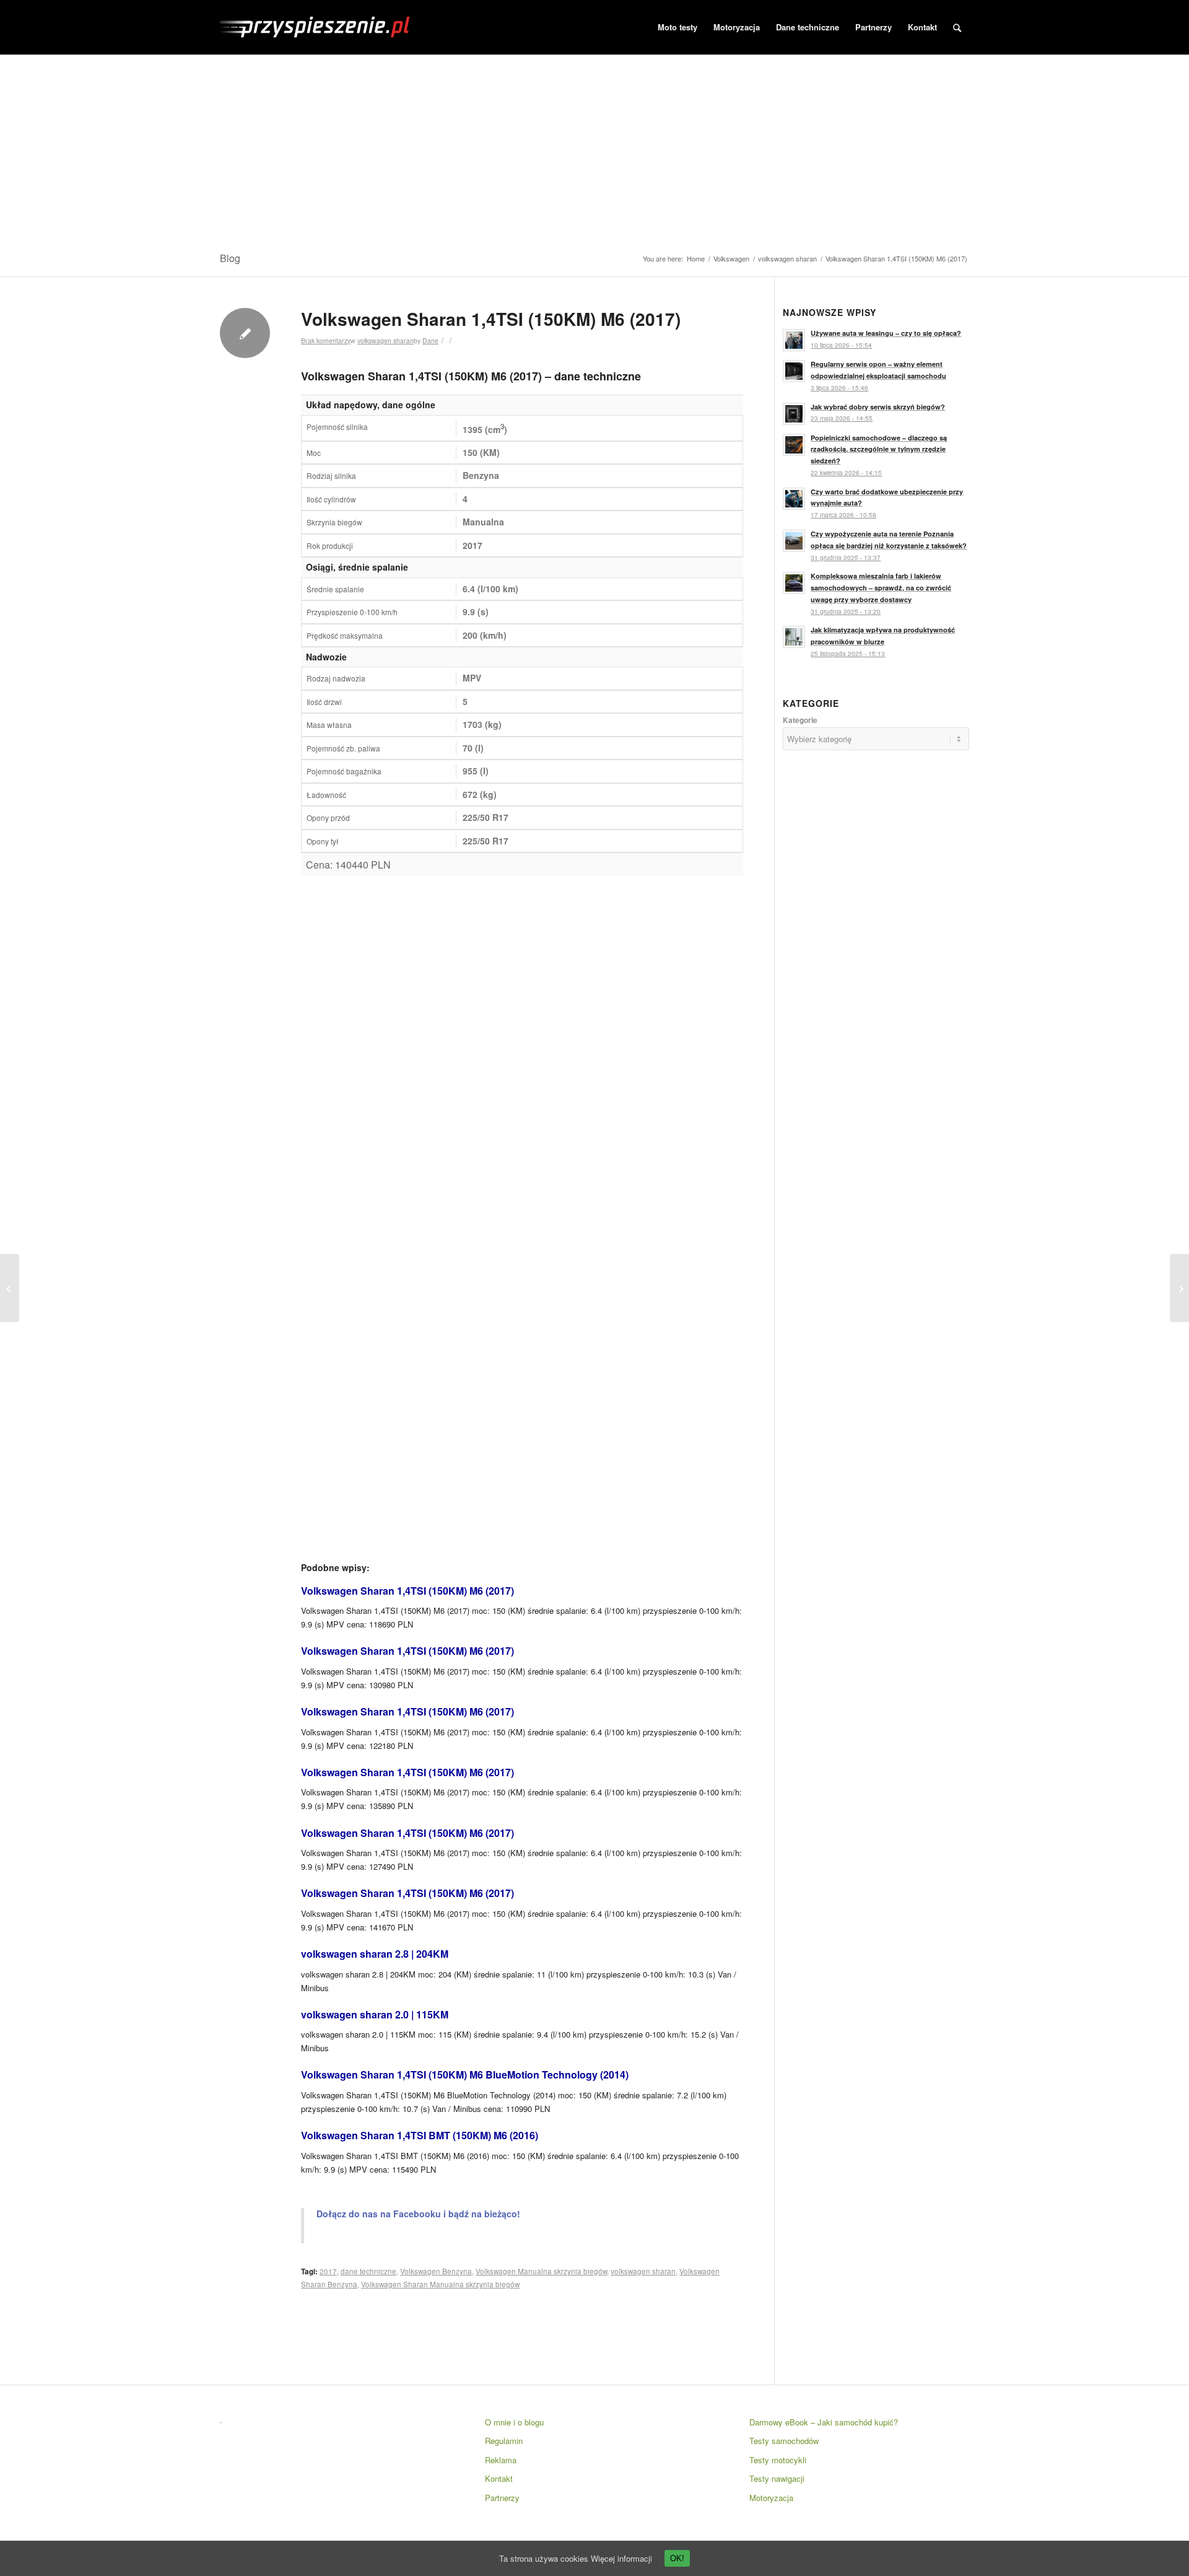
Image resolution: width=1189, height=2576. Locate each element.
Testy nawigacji (777, 2478)
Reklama (501, 2460)
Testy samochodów (784, 2441)
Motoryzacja (771, 2498)
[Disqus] (522, 1045)
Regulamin (504, 2441)
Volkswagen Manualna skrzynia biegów (541, 2271)
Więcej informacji (621, 2558)
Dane (430, 340)
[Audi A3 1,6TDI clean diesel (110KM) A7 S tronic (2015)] (10, 1288)
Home (696, 259)
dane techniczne (368, 2271)
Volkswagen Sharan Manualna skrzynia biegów (440, 2284)
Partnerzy (502, 2498)
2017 (328, 2271)
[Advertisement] (594, 148)
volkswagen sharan (787, 259)
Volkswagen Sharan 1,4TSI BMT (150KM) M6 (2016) (420, 2135)
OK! (677, 2558)
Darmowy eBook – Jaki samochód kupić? (824, 2422)
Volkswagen (731, 259)
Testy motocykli (778, 2460)
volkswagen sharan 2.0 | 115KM (375, 2014)
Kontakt (499, 2478)
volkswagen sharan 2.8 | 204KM (375, 1954)
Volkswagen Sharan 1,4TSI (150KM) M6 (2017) (491, 319)
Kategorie (800, 720)
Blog (230, 258)
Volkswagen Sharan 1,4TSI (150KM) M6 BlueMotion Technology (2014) (465, 2074)
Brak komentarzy (326, 340)
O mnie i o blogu (514, 2422)
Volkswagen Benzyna (436, 2271)
